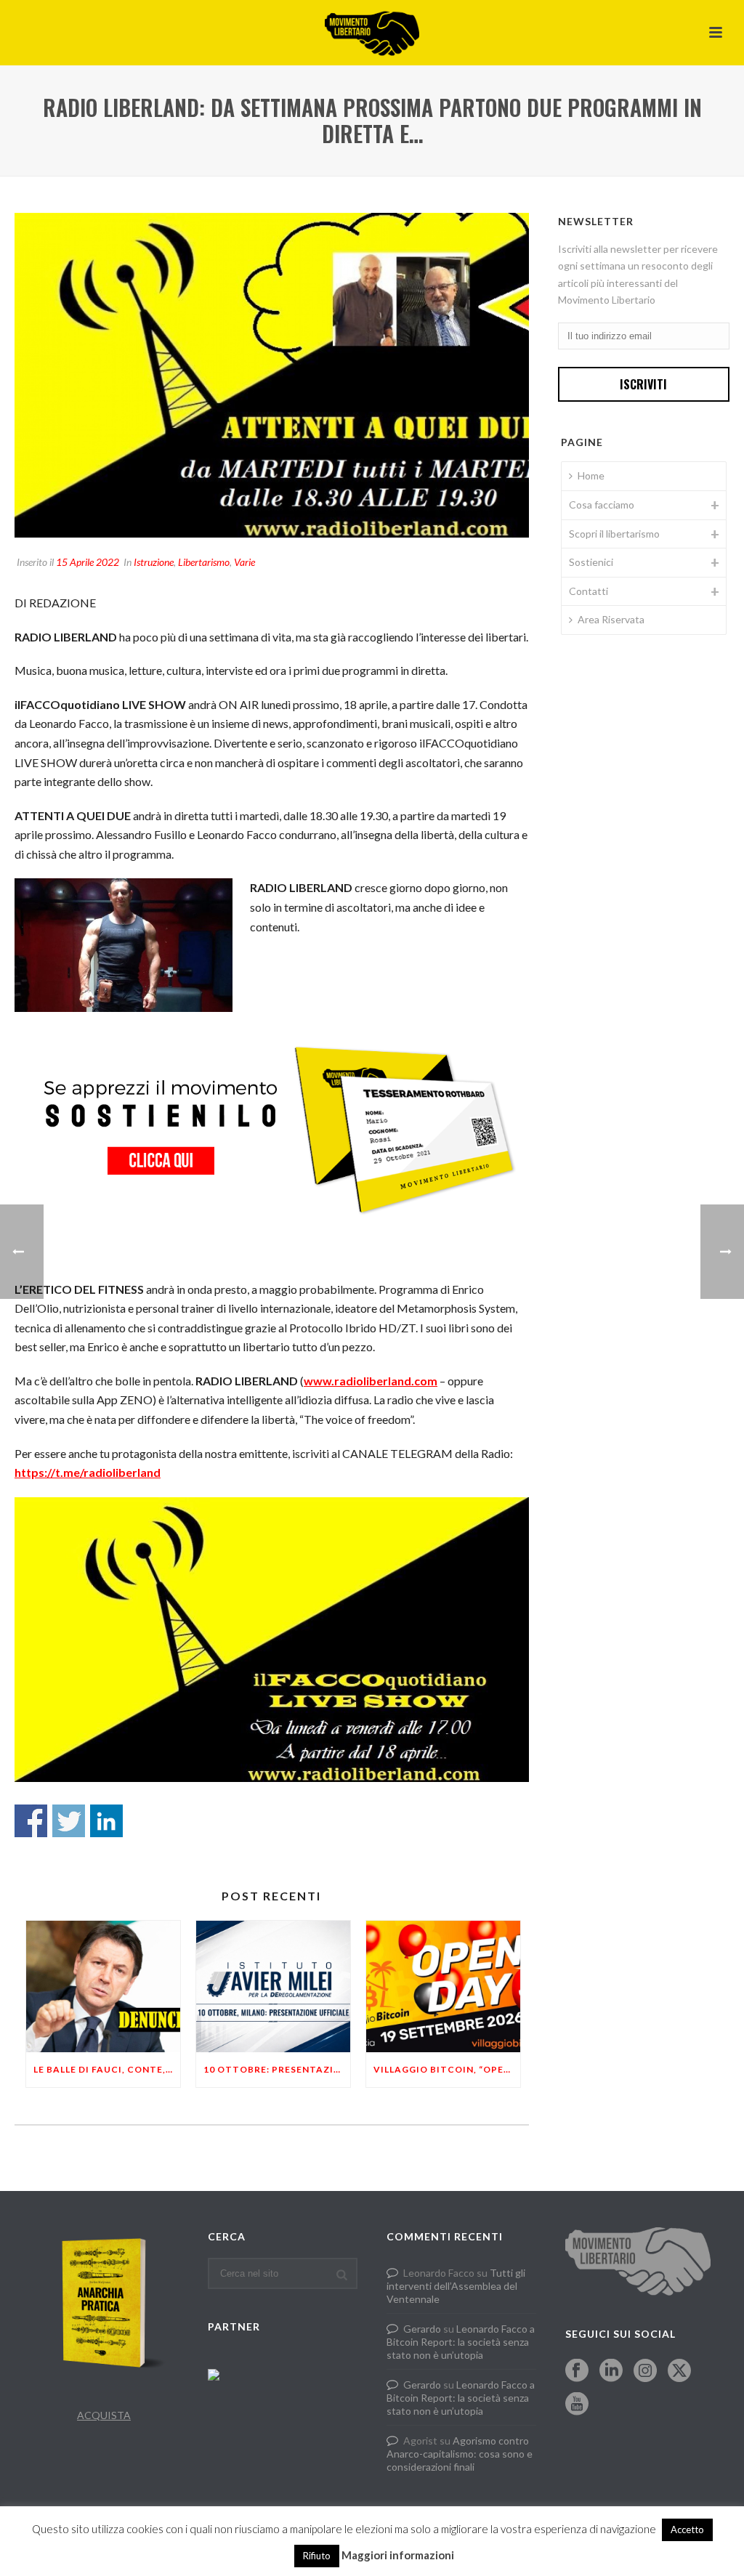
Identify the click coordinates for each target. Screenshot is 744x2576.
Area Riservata (611, 619)
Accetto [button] (687, 2530)
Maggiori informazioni (398, 2555)
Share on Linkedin (106, 1821)
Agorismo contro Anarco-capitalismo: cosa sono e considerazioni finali (460, 2454)
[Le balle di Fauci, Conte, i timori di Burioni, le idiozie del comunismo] (103, 1986)
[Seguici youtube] (577, 2405)
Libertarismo (204, 562)
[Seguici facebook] (577, 2371)
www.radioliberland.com (371, 1381)
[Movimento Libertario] (372, 33)
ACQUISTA (104, 2415)
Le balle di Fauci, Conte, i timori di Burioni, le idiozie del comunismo (107, 2069)
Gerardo (422, 2329)
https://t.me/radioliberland (88, 1472)
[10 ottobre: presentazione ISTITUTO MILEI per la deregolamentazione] (273, 1986)
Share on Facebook (31, 1821)
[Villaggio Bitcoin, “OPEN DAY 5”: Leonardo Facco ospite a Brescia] (443, 1986)
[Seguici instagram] (645, 2371)
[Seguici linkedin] (611, 2371)
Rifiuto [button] (317, 2556)
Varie (244, 562)
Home (591, 475)
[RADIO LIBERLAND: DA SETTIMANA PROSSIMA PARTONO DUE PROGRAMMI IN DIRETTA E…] (272, 375)
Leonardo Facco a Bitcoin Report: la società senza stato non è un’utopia (461, 2342)
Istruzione (154, 562)
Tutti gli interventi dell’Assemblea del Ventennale (456, 2286)
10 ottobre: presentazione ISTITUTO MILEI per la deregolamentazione (277, 2069)
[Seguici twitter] (679, 2371)
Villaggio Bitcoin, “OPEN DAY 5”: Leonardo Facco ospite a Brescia (447, 2069)
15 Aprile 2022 (88, 562)
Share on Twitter (69, 1821)
